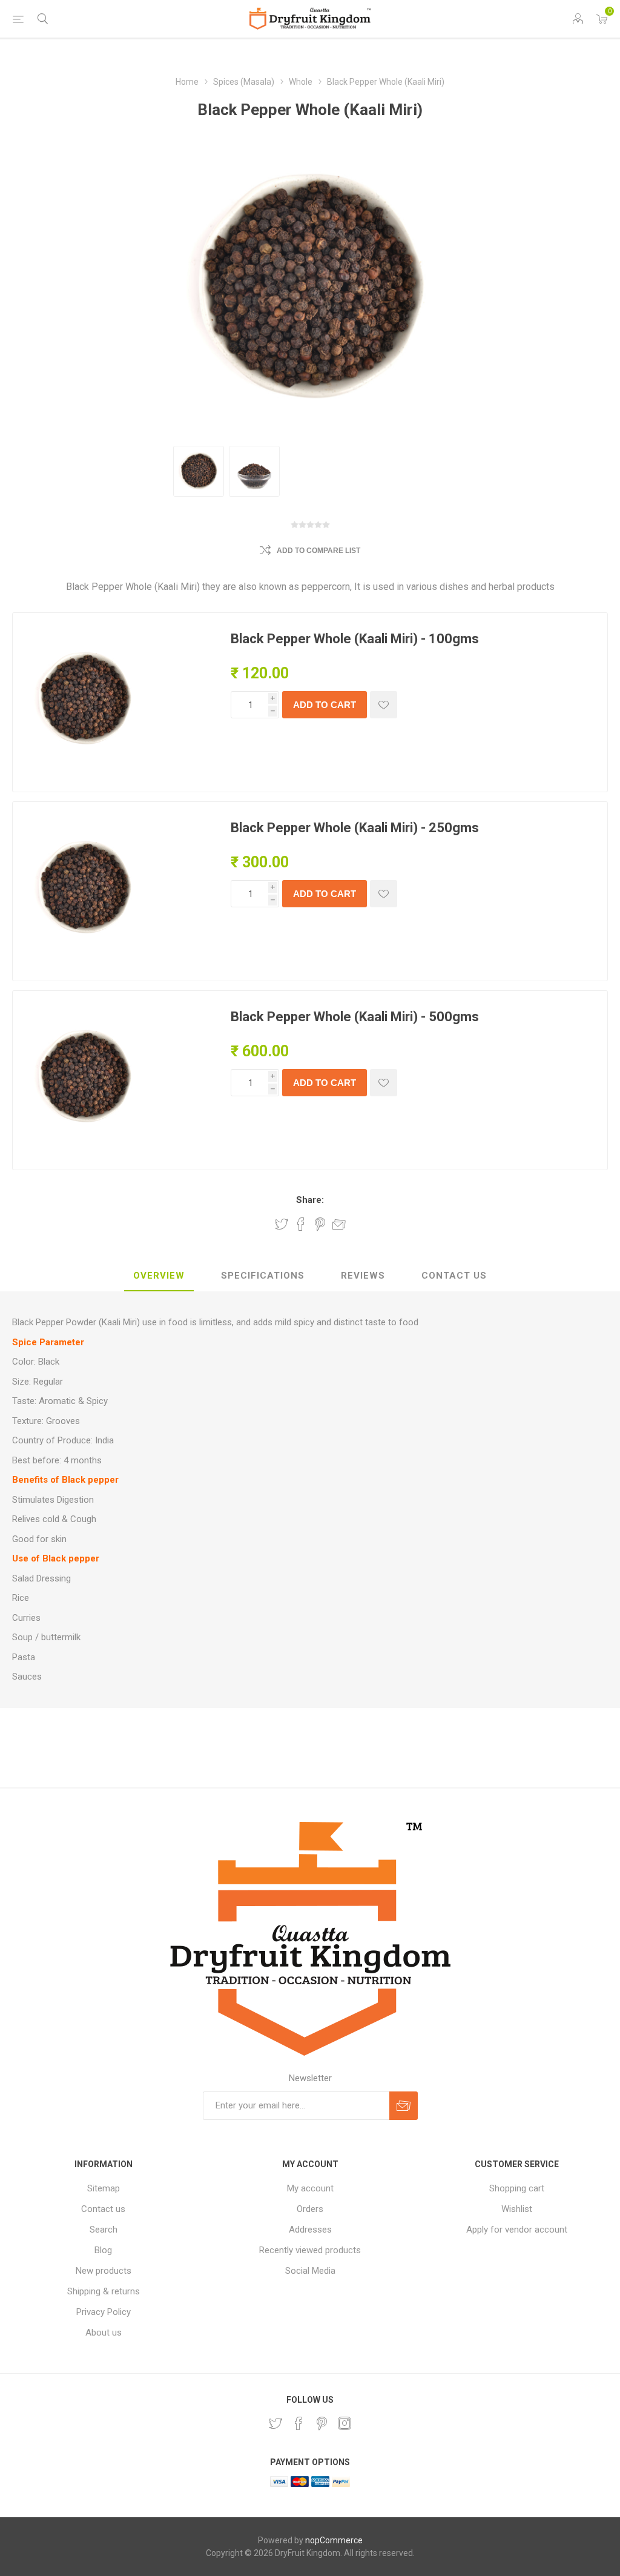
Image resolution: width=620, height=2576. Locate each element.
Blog (103, 2250)
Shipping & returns (104, 2291)
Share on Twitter (282, 1224)
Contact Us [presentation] (454, 1276)
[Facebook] (298, 2423)
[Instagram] (345, 2423)
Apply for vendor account (517, 2230)
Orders (310, 2209)
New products (104, 2271)
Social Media (310, 2271)
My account (310, 2188)
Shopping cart (517, 2188)
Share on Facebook (301, 1224)
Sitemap (104, 2188)
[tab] (159, 1276)
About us (104, 2333)
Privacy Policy (104, 2312)
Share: (310, 1200)
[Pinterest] (322, 2423)
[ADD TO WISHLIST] (384, 705)
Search (104, 2230)
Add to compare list (318, 551)
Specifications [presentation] (263, 1276)
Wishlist (517, 2209)
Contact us (103, 2209)
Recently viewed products (310, 2250)
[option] (199, 471)
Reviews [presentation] (363, 1276)
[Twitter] (275, 2423)
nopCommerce (334, 2540)
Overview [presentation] (159, 1276)
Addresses (310, 2230)
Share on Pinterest (320, 1224)
